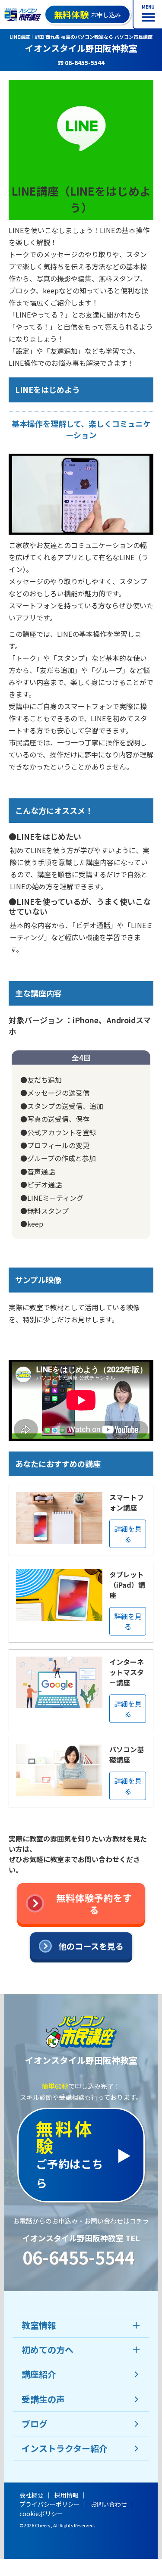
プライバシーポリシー (50, 2504)
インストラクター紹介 (65, 2448)
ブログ (35, 2424)
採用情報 (67, 2495)
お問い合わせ (109, 2504)
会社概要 (32, 2495)
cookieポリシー (41, 2514)
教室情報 (39, 2325)
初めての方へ (48, 2350)
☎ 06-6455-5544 (81, 62)
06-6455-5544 (79, 2257)
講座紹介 (39, 2374)
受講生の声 (43, 2399)
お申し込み (87, 14)
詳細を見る (128, 1534)
